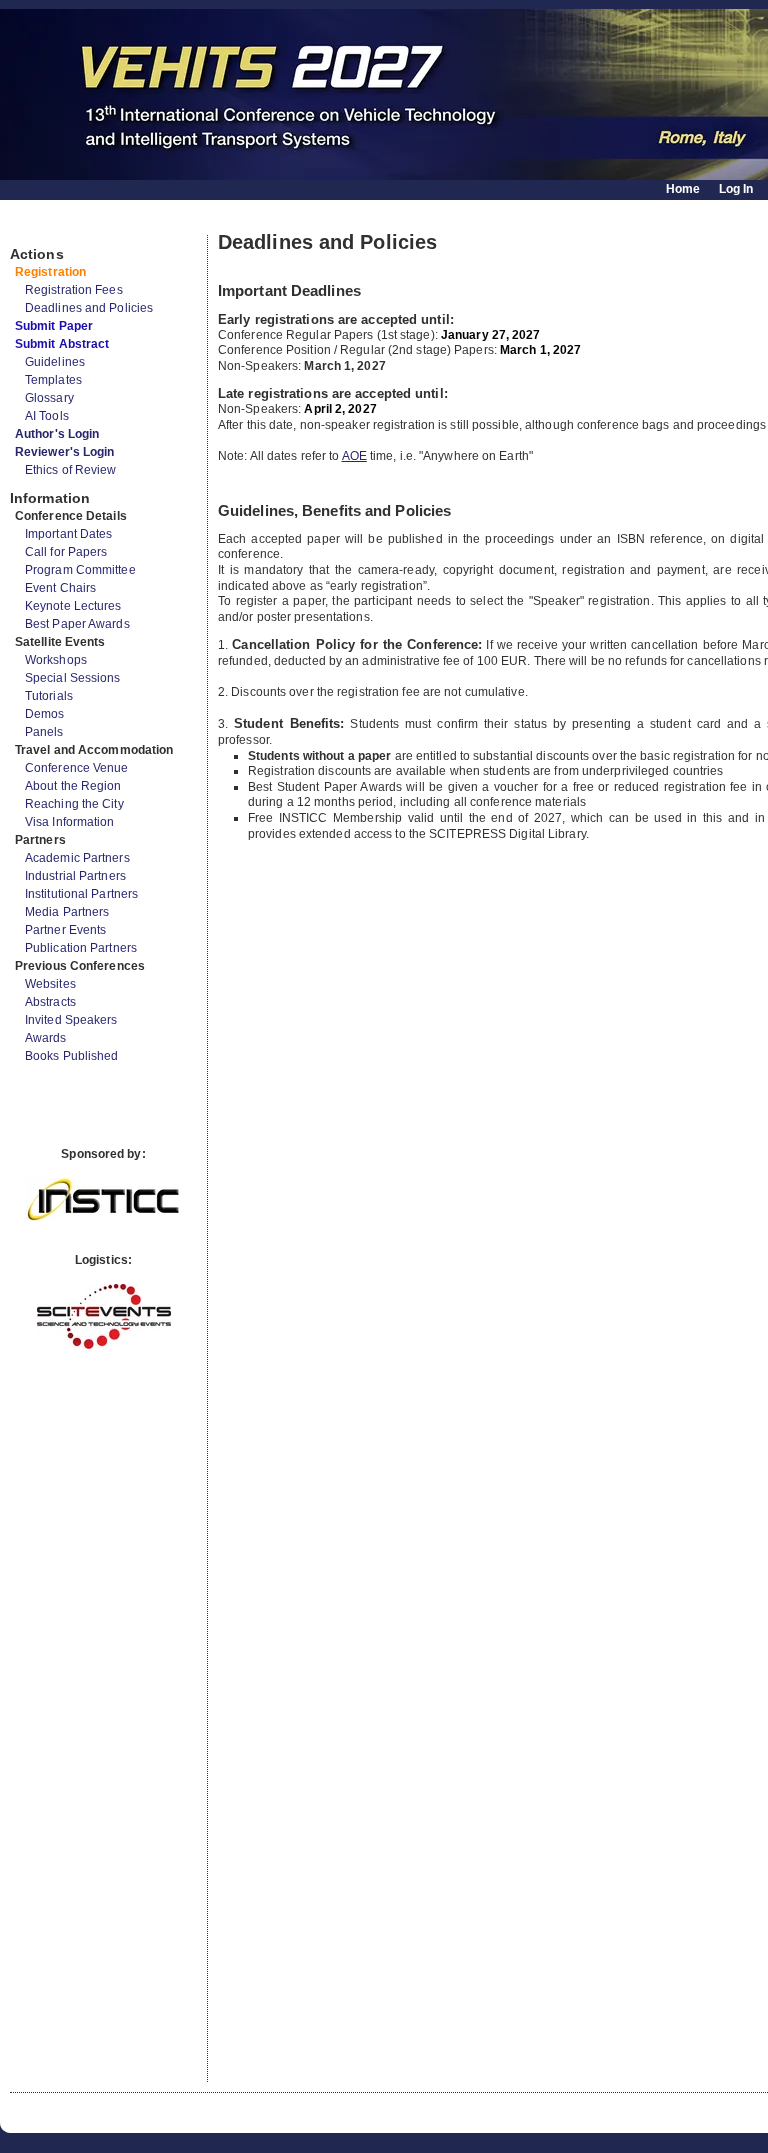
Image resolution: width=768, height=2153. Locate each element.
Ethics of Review (71, 470)
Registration (50, 272)
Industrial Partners (75, 876)
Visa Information (70, 822)
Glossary (49, 398)
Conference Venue (77, 768)
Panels (44, 732)
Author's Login (57, 434)
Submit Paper (54, 326)
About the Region (73, 786)
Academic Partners (77, 858)
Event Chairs (60, 588)
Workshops (56, 660)
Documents (31, 227)
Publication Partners (81, 948)
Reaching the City (74, 804)
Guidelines (55, 362)
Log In (736, 189)
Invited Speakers (71, 1020)
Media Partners (67, 912)
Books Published (72, 1056)
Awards (46, 1038)
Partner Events (65, 930)
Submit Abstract (62, 344)
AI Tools (47, 416)
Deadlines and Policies (89, 308)
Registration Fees (74, 290)
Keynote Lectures (73, 606)
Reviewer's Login (65, 452)
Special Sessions (73, 678)
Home (683, 189)
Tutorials (49, 696)
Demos (45, 714)
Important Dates (69, 534)
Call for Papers (66, 552)
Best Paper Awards (77, 624)
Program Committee (80, 570)
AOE (354, 456)
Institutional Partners (81, 894)
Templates (53, 380)
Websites (50, 984)
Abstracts (50, 1002)
